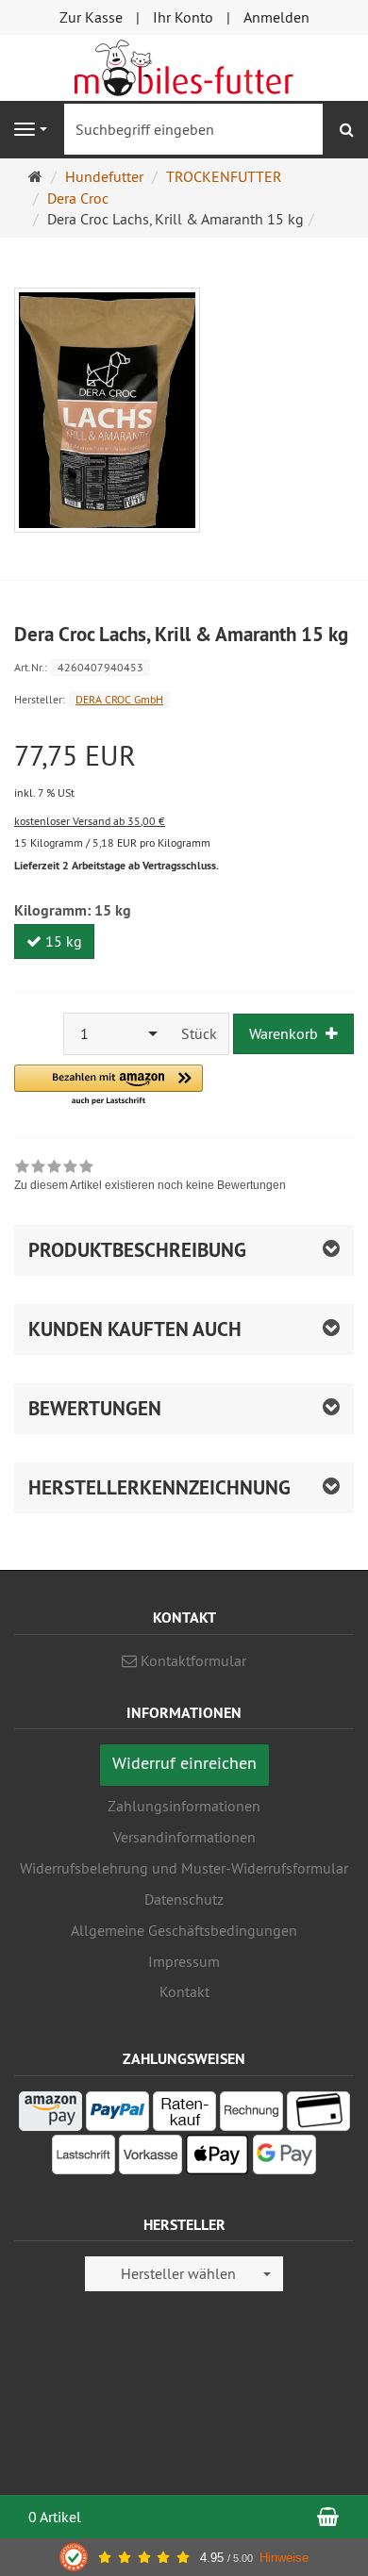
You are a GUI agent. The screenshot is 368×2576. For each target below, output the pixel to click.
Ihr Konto (183, 17)
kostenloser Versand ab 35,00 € (90, 821)
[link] (150, 1178)
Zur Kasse (91, 17)
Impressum (184, 1961)
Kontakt (184, 1991)
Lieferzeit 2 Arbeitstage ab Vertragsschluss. (117, 866)
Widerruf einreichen (184, 1763)
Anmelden (276, 17)
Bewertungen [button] (95, 1408)
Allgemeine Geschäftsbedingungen (184, 1930)
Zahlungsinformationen (184, 1806)
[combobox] (117, 1034)
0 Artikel (55, 2517)
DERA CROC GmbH (119, 699)
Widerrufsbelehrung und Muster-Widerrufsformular (184, 1868)
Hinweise (284, 2558)
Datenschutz (184, 1899)
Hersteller (184, 2226)
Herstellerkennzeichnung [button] (159, 1487)
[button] (109, 1086)
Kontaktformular (192, 1660)
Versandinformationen (184, 1837)
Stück (199, 1033)
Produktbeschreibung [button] (137, 1250)
